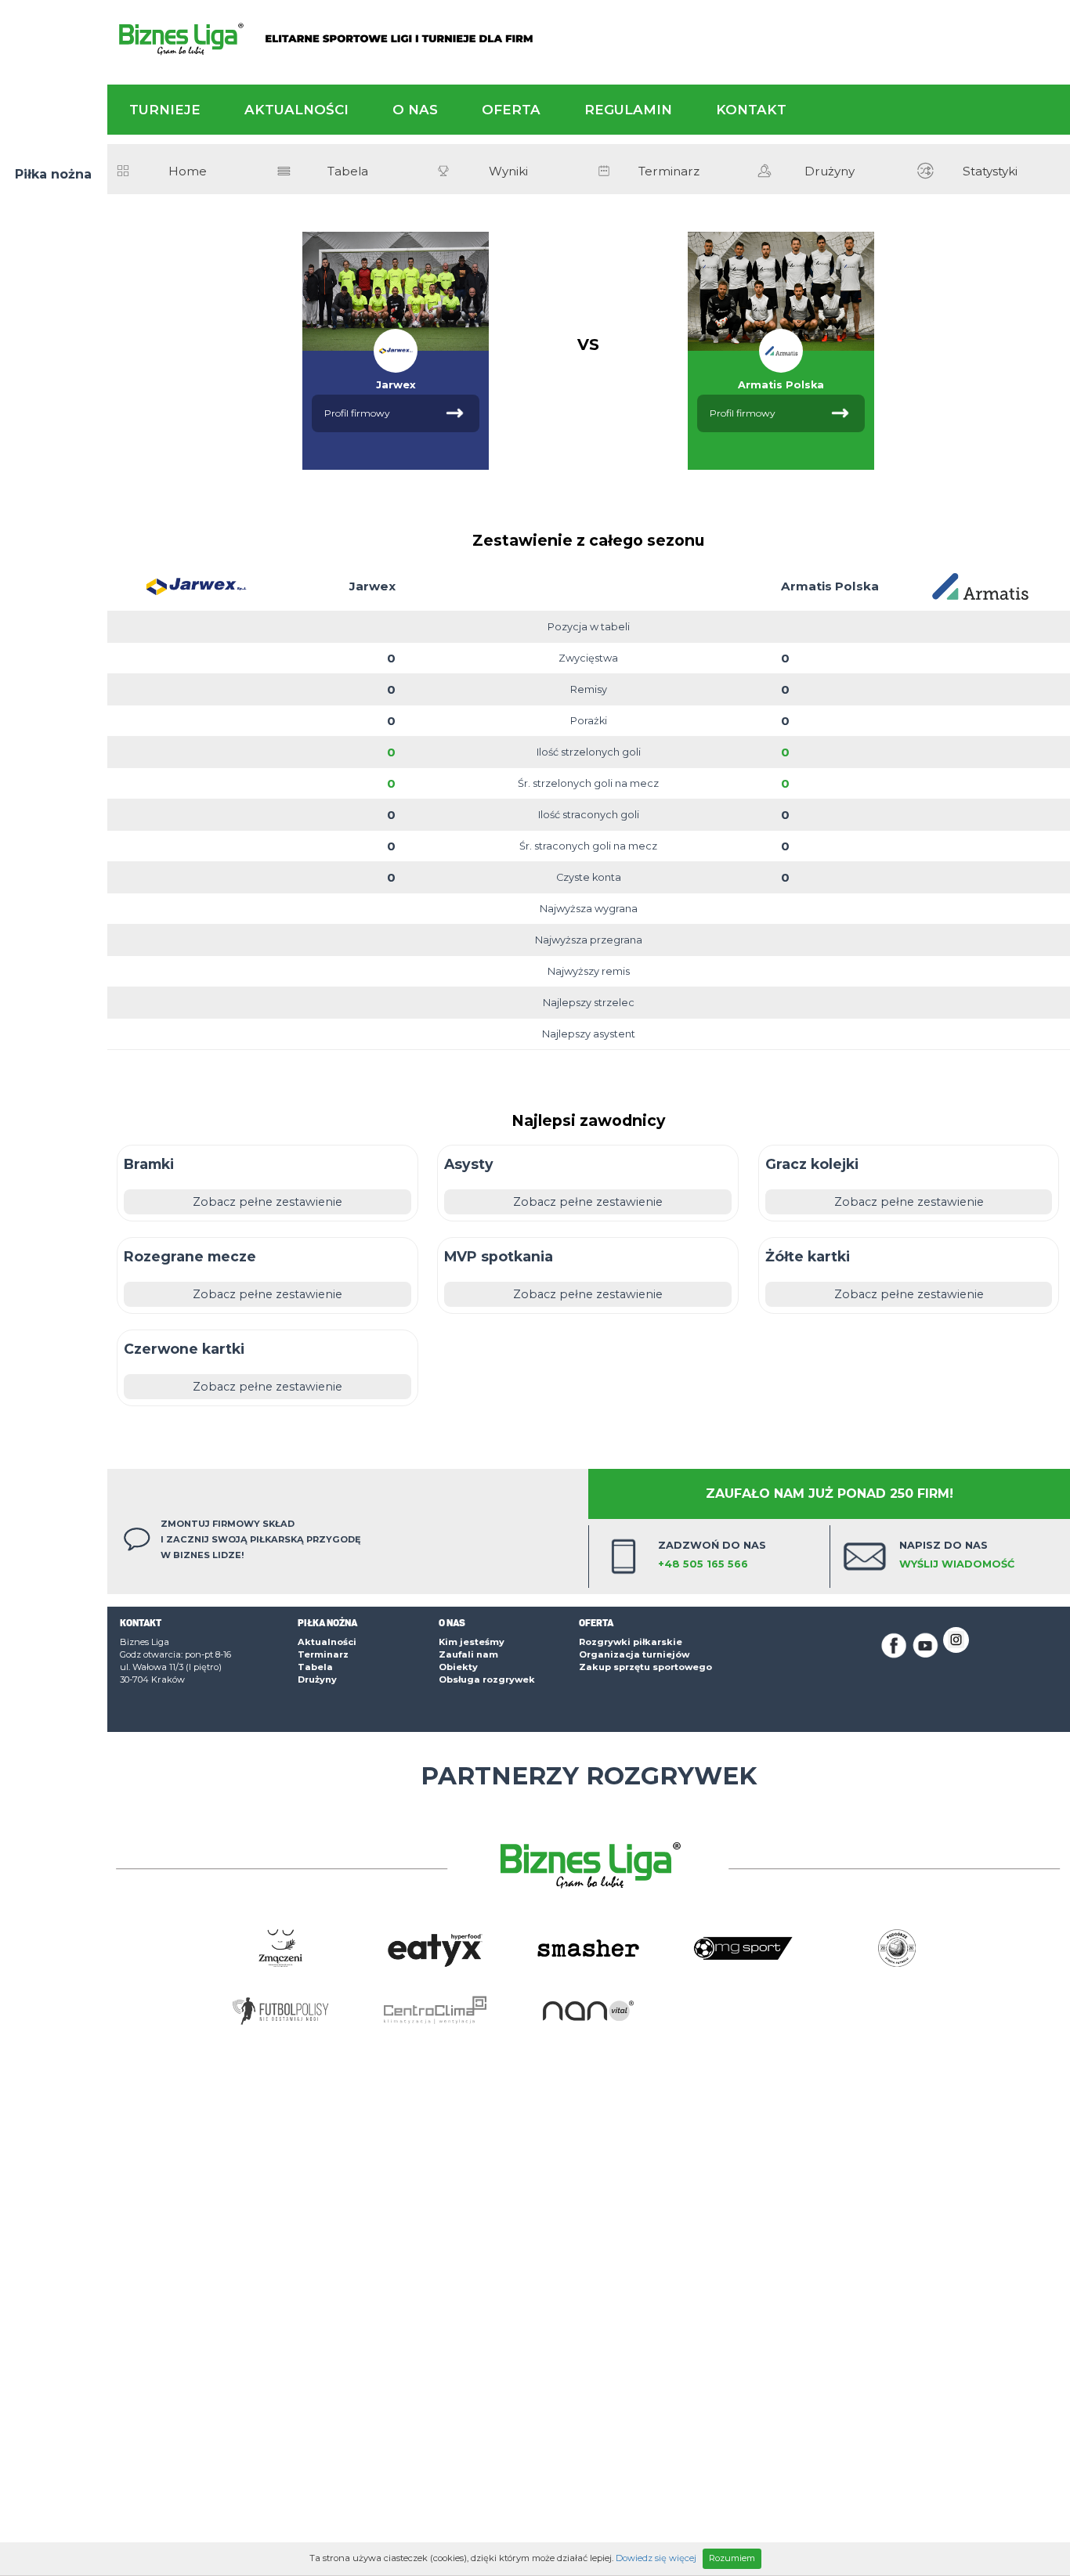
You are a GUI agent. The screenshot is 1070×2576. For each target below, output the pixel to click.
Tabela (348, 171)
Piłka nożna (53, 174)
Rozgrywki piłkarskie (631, 1642)
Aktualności (296, 110)
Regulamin (628, 110)
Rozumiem (732, 2558)
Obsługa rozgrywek (487, 1679)
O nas (415, 110)
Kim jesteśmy (472, 1642)
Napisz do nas (957, 1555)
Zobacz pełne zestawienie (267, 1202)
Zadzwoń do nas (712, 1555)
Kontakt (751, 110)
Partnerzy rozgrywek (589, 1776)
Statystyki (990, 171)
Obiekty (458, 1667)
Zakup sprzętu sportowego (645, 1667)
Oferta (511, 110)
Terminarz (669, 171)
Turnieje (165, 110)
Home (188, 171)
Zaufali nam (468, 1654)
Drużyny (830, 171)
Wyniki (508, 171)
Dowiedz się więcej (656, 2558)
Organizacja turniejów (634, 1654)
